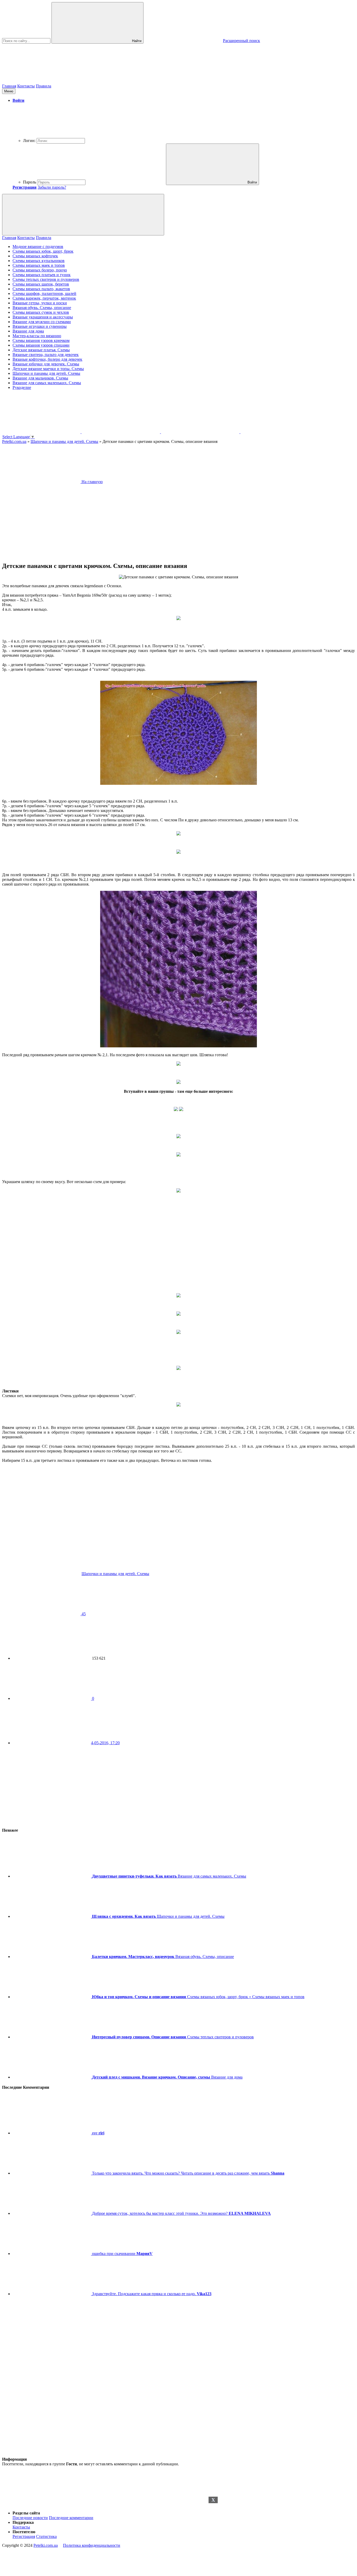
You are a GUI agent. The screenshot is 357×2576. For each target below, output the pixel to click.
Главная (9, 86)
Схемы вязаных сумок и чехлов (41, 312)
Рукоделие (22, 387)
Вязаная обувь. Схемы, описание (42, 308)
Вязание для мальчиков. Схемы (40, 378)
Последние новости (30, 2518)
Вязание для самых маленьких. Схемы (47, 383)
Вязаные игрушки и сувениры (40, 326)
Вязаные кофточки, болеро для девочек (47, 359)
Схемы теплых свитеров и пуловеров (46, 279)
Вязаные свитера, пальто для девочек (46, 355)
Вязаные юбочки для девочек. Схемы (46, 364)
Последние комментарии (71, 2518)
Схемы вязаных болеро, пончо (40, 270)
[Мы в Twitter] (280, 432)
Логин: (29, 141)
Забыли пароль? (52, 187)
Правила (44, 86)
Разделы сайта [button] (26, 2513)
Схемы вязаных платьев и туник (42, 275)
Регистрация (24, 2536)
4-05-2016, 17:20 (105, 1743)
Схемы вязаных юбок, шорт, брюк (43, 251)
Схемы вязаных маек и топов (39, 265)
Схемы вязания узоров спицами (41, 345)
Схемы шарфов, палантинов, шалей (44, 293)
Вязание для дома (28, 331)
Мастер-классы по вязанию (37, 336)
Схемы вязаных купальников (39, 261)
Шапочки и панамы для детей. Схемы (46, 373)
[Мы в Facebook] (201, 432)
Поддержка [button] (23, 2522)
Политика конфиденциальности (92, 2545)
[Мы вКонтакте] (121, 432)
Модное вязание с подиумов (38, 247)
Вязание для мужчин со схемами (42, 322)
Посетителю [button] (24, 2532)
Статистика (46, 2536)
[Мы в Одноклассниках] (42, 432)
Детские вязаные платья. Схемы (41, 350)
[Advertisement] (179, 2536)
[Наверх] (41, 2504)
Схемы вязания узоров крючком (41, 340)
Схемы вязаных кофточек (35, 256)
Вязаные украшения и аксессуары (43, 317)
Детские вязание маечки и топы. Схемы (48, 369)
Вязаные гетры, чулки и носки (40, 303)
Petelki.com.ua (46, 2545)
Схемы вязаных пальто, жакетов (41, 289)
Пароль (30, 182)
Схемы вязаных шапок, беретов (41, 284)
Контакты (26, 86)
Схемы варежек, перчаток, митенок (44, 298)
